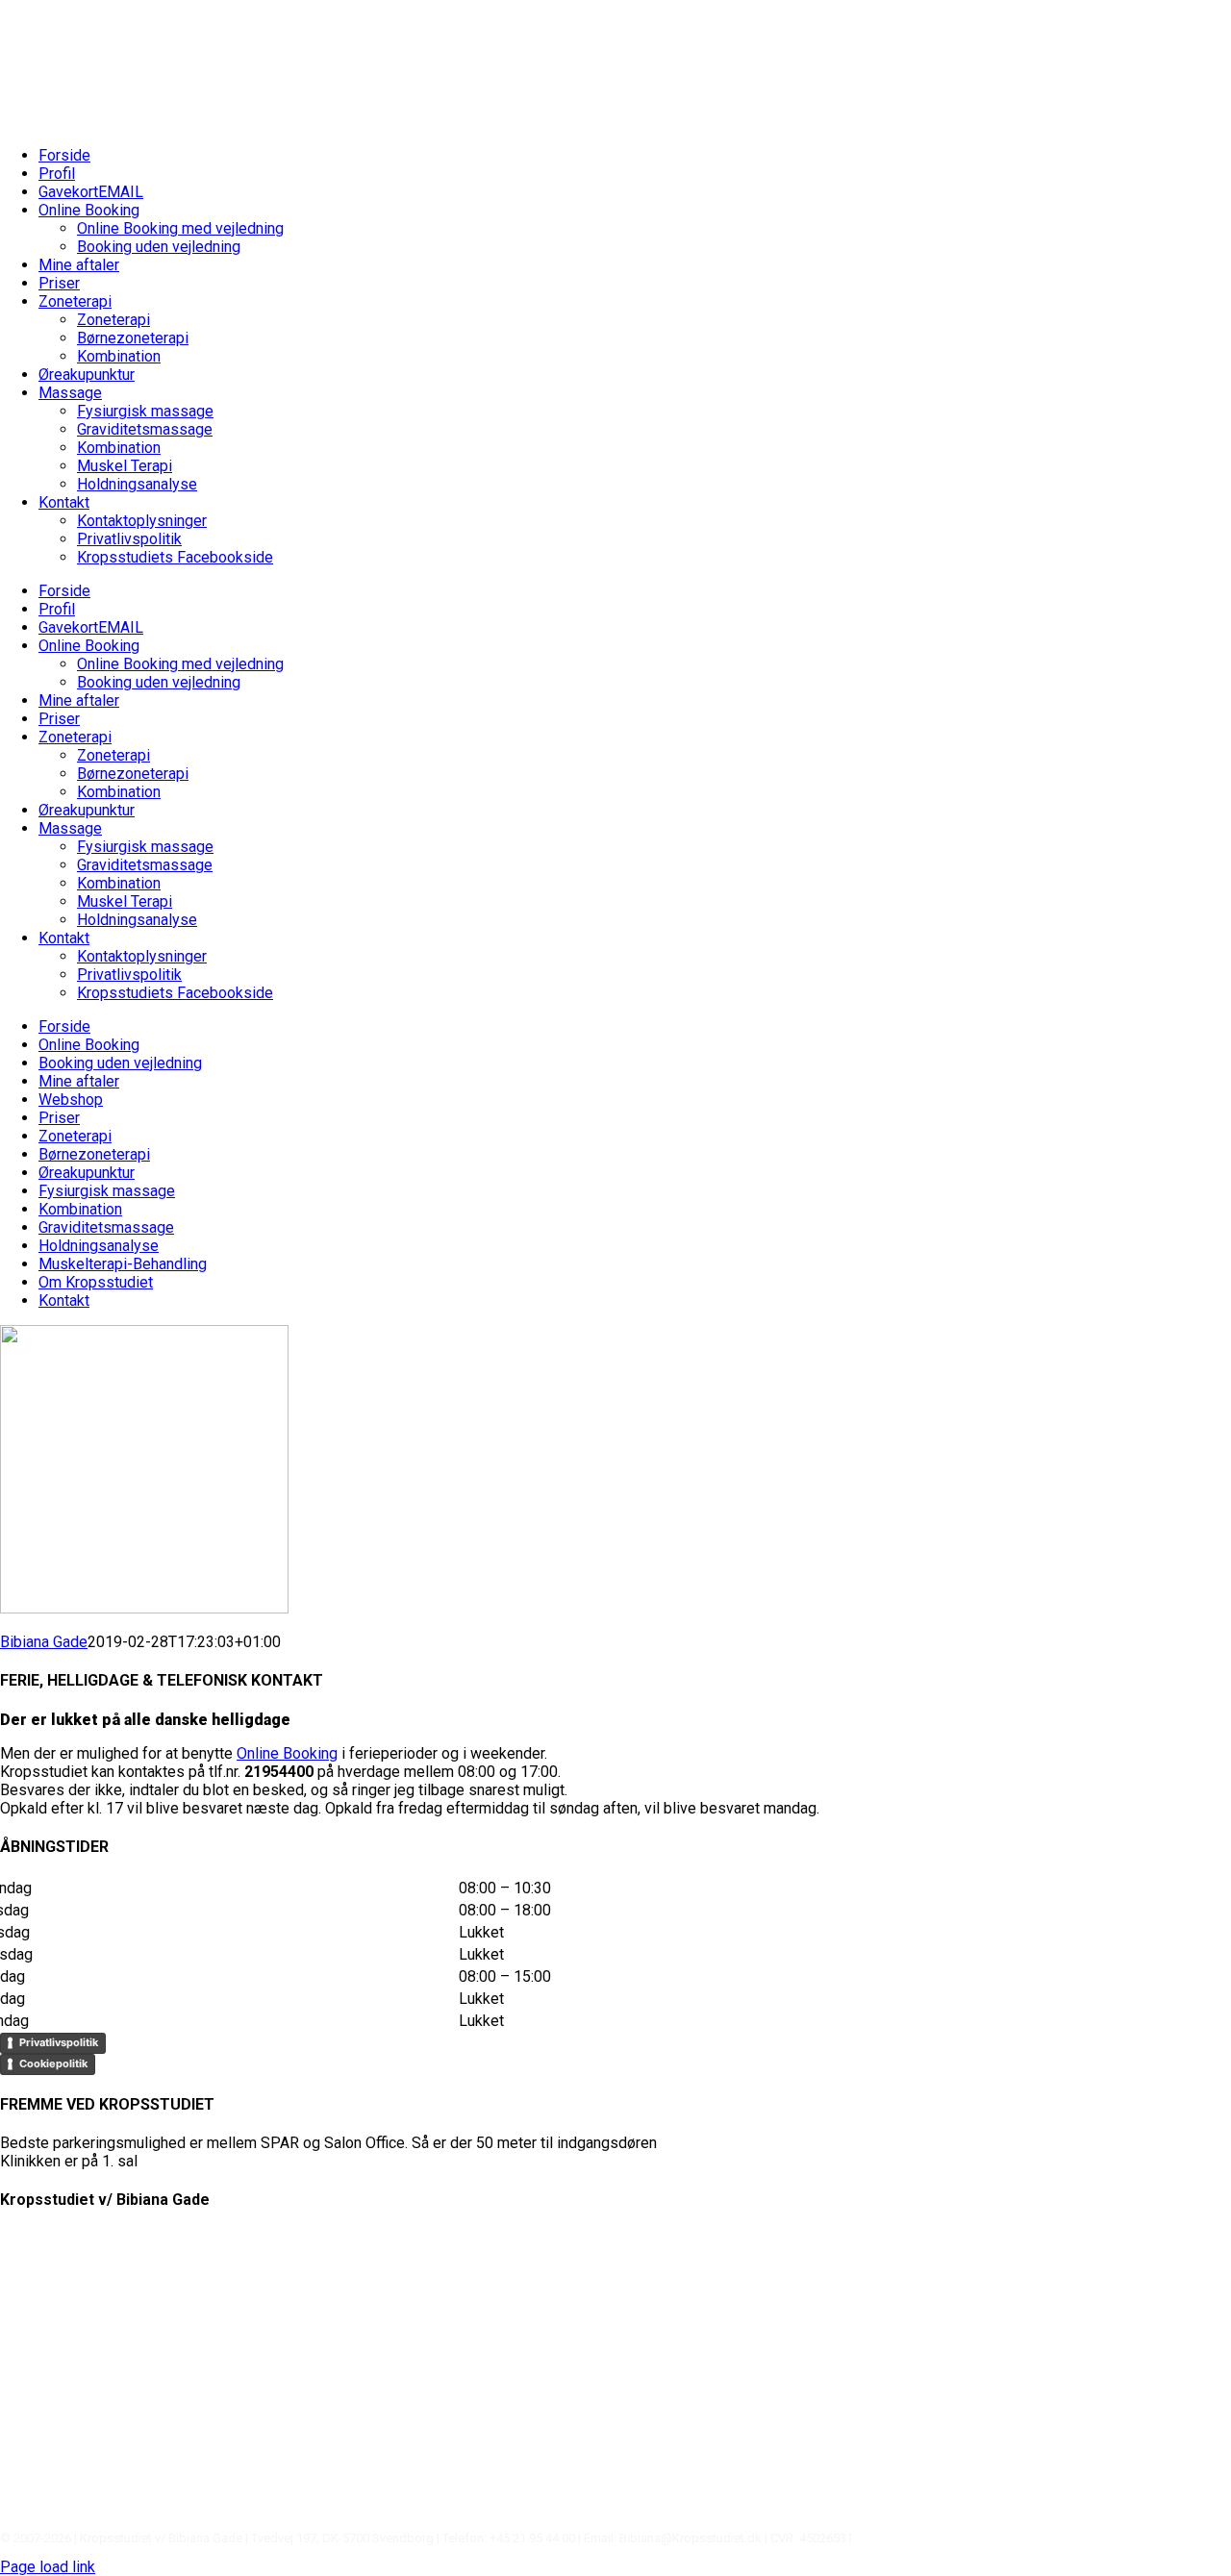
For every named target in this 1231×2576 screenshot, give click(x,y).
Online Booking (287, 1753)
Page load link (48, 2567)
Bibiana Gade (44, 1642)
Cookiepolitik (53, 2063)
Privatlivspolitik (59, 2042)
